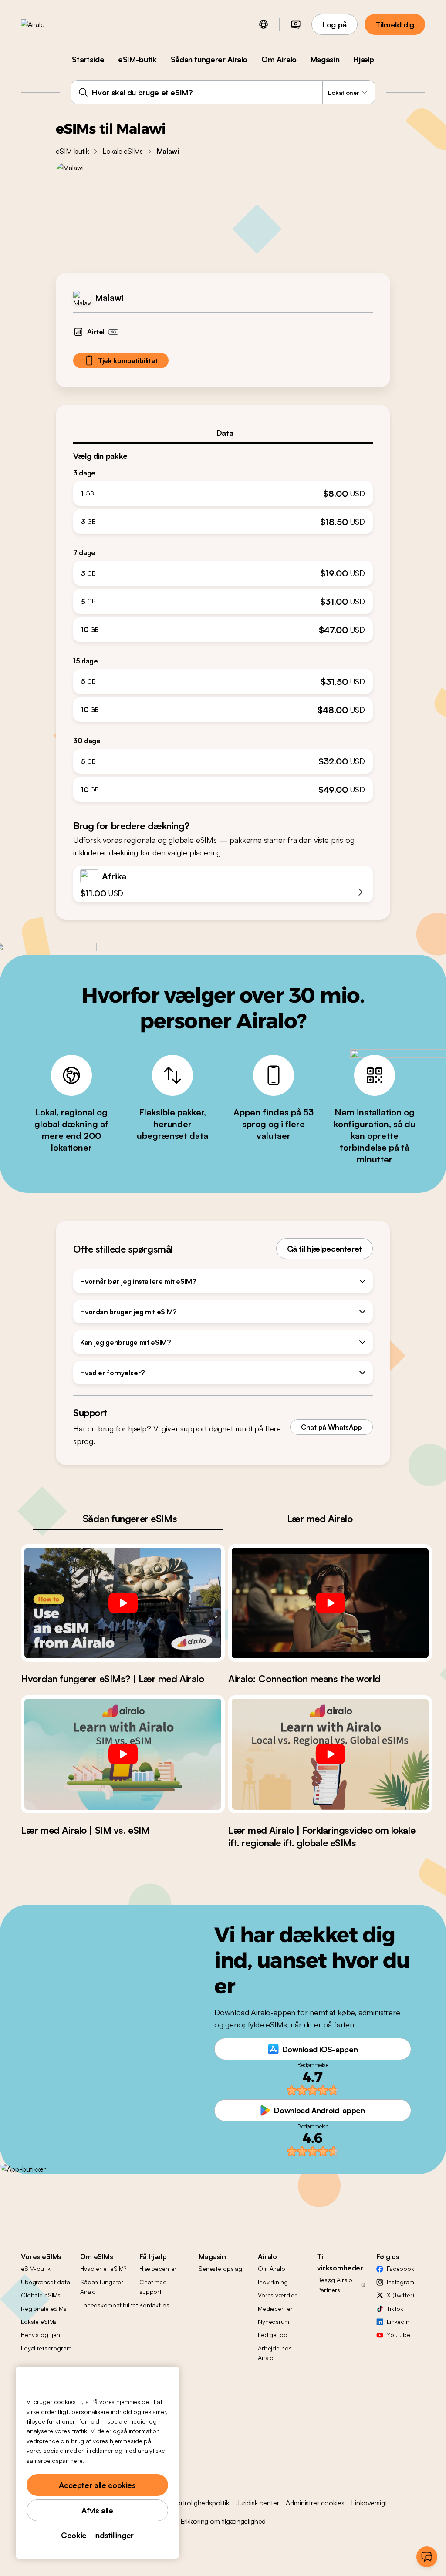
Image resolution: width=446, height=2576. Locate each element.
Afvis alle (97, 2510)
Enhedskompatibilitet (109, 2305)
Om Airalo (279, 59)
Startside (88, 59)
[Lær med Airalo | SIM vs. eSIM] (123, 1754)
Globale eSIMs (41, 2295)
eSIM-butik (137, 59)
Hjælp (363, 59)
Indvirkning (273, 2282)
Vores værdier (277, 2295)
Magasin (325, 59)
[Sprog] (264, 24)
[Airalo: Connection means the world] (330, 1603)
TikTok (395, 2308)
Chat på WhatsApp (331, 1427)
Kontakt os (154, 2305)
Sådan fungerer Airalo (209, 59)
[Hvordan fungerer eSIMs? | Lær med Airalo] (123, 1603)
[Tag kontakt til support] (427, 2557)
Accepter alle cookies (97, 2485)
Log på (334, 24)
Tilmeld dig (395, 24)
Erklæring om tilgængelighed (223, 2521)
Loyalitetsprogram (46, 2348)
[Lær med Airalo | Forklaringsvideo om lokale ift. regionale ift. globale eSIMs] (330, 1754)
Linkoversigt (369, 2503)
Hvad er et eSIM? (103, 2268)
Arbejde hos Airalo (275, 2353)
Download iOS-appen (320, 2049)
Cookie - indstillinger (97, 2535)
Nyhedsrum (274, 2322)
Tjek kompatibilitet (128, 360)
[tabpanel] (223, 623)
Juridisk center (258, 2503)
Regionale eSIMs (44, 2308)
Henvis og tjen (41, 2335)
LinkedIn (398, 2322)
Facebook (400, 2268)
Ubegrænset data (46, 2282)
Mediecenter (275, 2308)
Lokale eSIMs (122, 151)
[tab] (223, 433)
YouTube (399, 2335)
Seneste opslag (220, 2268)
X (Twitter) (400, 2295)
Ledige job (273, 2335)
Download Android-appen (319, 2110)
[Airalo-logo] (47, 24)
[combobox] (223, 92)
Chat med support (153, 2287)
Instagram (400, 2282)
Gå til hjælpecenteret (324, 1249)
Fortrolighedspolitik (201, 2503)
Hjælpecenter (158, 2268)
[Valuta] (296, 24)
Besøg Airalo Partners (335, 2285)
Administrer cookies (315, 2503)
